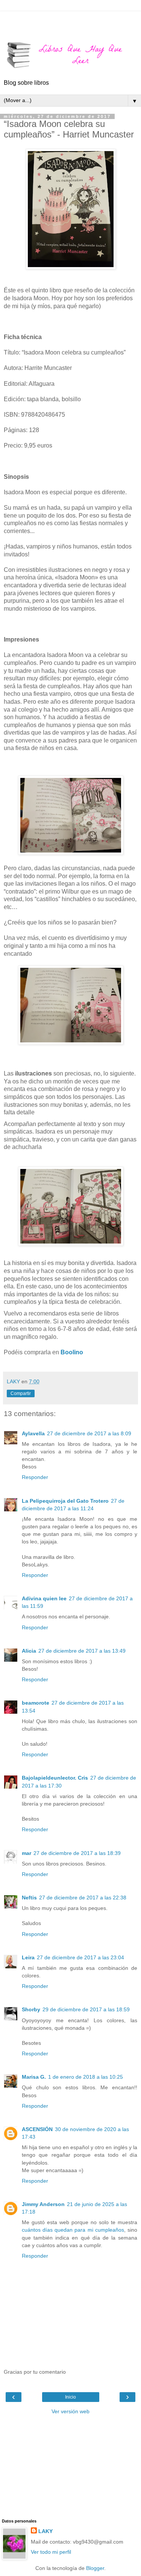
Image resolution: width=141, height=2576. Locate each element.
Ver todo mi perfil (51, 2552)
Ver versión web (70, 2411)
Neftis (29, 1898)
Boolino (72, 1352)
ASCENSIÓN (37, 2129)
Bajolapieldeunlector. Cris (55, 1778)
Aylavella (33, 1433)
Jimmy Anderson (43, 2204)
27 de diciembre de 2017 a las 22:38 (83, 1898)
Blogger (95, 2568)
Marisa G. (34, 2077)
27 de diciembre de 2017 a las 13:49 (82, 1651)
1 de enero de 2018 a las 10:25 (86, 2077)
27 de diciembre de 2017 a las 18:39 (77, 1853)
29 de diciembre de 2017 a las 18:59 (86, 2009)
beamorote (36, 1703)
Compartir (21, 1393)
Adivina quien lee (44, 1598)
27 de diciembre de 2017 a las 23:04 (80, 1957)
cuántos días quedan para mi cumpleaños (73, 2230)
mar (27, 1853)
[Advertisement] (71, 21)
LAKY (45, 2531)
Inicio (70, 2397)
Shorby (31, 2009)
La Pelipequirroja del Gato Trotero (65, 1501)
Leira (28, 1957)
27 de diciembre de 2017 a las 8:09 (89, 1433)
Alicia (29, 1651)
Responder (35, 1477)
